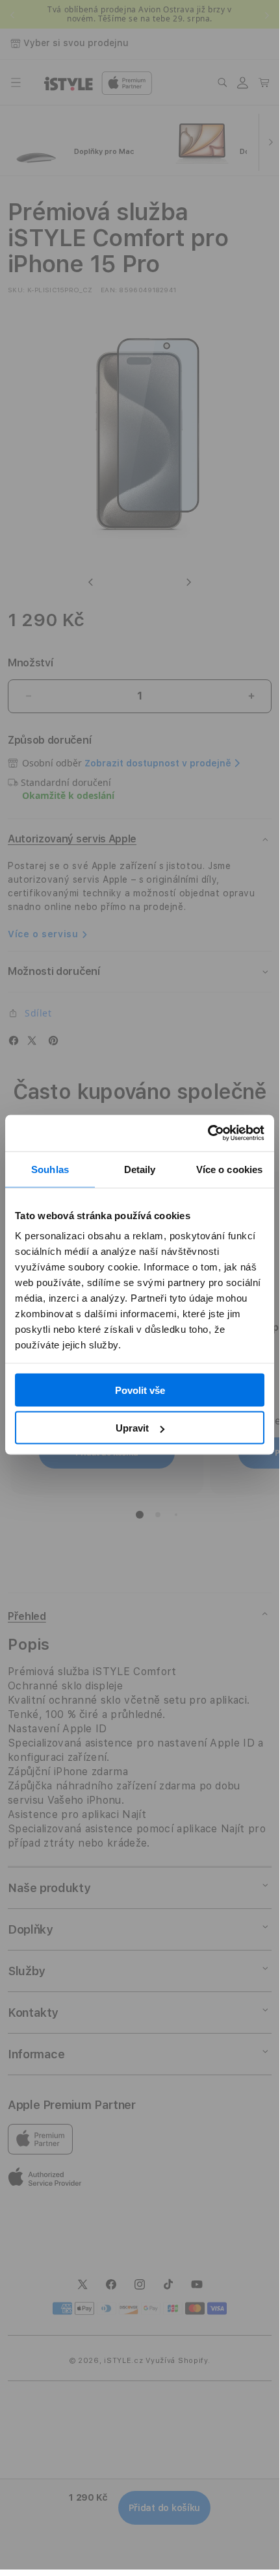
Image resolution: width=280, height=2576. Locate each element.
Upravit (132, 1428)
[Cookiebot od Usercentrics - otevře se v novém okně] (208, 1133)
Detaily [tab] (140, 1169)
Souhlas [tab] (50, 1169)
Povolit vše (140, 1390)
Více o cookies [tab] (229, 1169)
